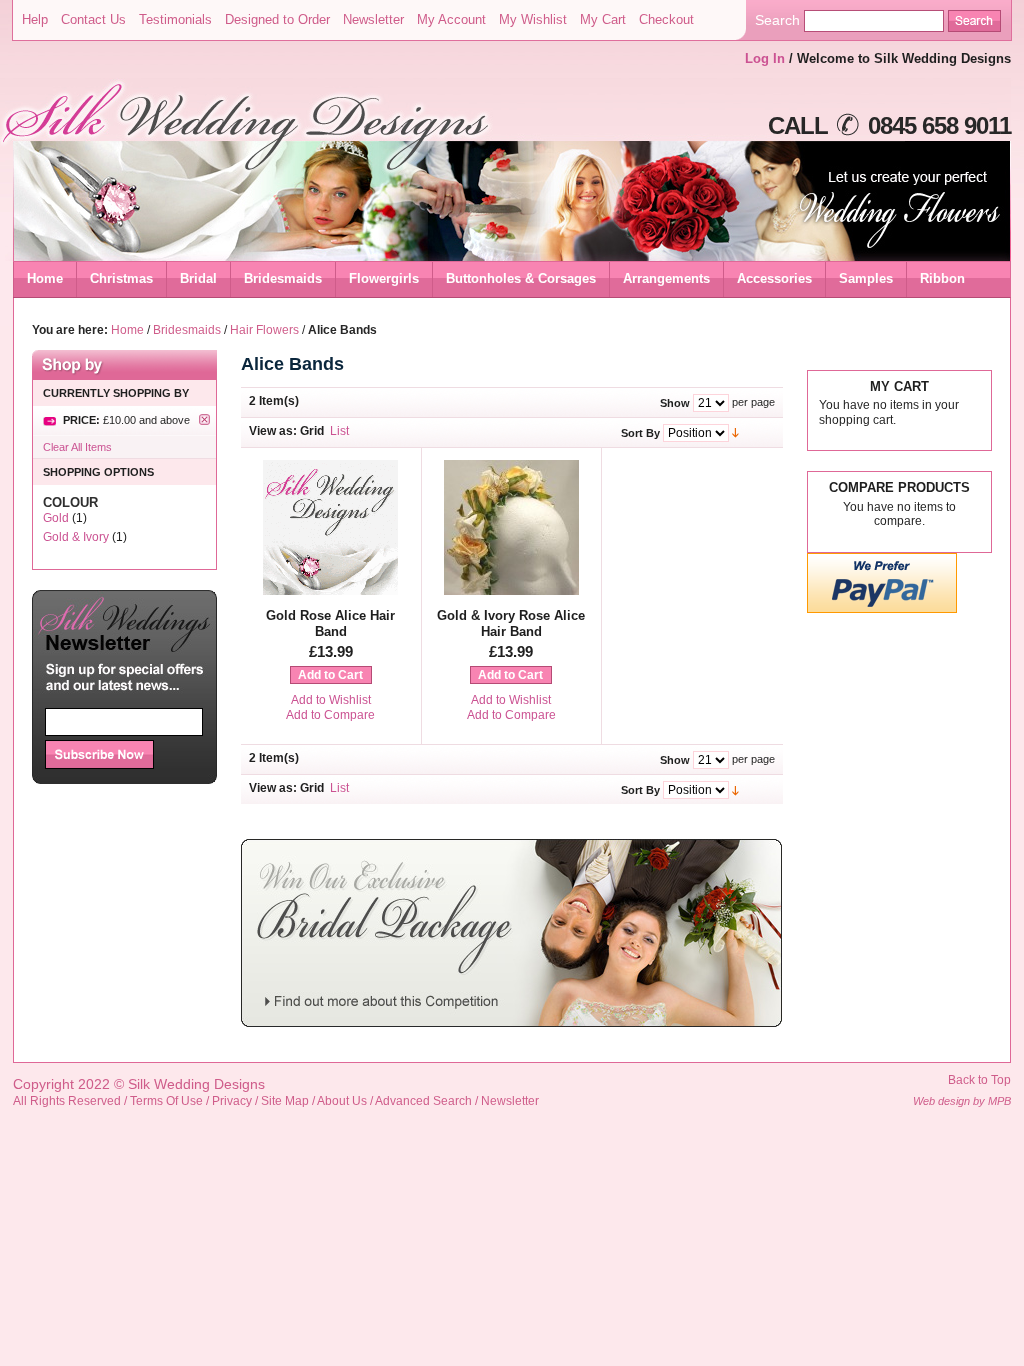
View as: (273, 431)
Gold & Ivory (76, 537)
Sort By (640, 432)
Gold (56, 518)
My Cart (603, 19)
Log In (765, 58)
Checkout (666, 19)
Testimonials (175, 19)
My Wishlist (533, 19)
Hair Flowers (264, 330)
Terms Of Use (166, 1101)
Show (675, 402)
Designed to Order (277, 19)
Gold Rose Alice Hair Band (330, 623)
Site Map (285, 1101)
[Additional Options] (882, 609)
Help (35, 19)
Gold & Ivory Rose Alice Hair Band (511, 623)
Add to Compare (330, 715)
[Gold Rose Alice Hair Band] (330, 591)
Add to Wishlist (331, 700)
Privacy (232, 1101)
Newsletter (373, 19)
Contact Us (93, 19)
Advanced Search (423, 1101)
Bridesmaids (187, 330)
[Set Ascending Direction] (735, 432)
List (339, 431)
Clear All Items (77, 447)
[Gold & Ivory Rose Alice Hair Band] (511, 591)
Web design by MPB (962, 1101)
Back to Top (979, 1080)
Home (45, 278)
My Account (451, 19)
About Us (342, 1101)
